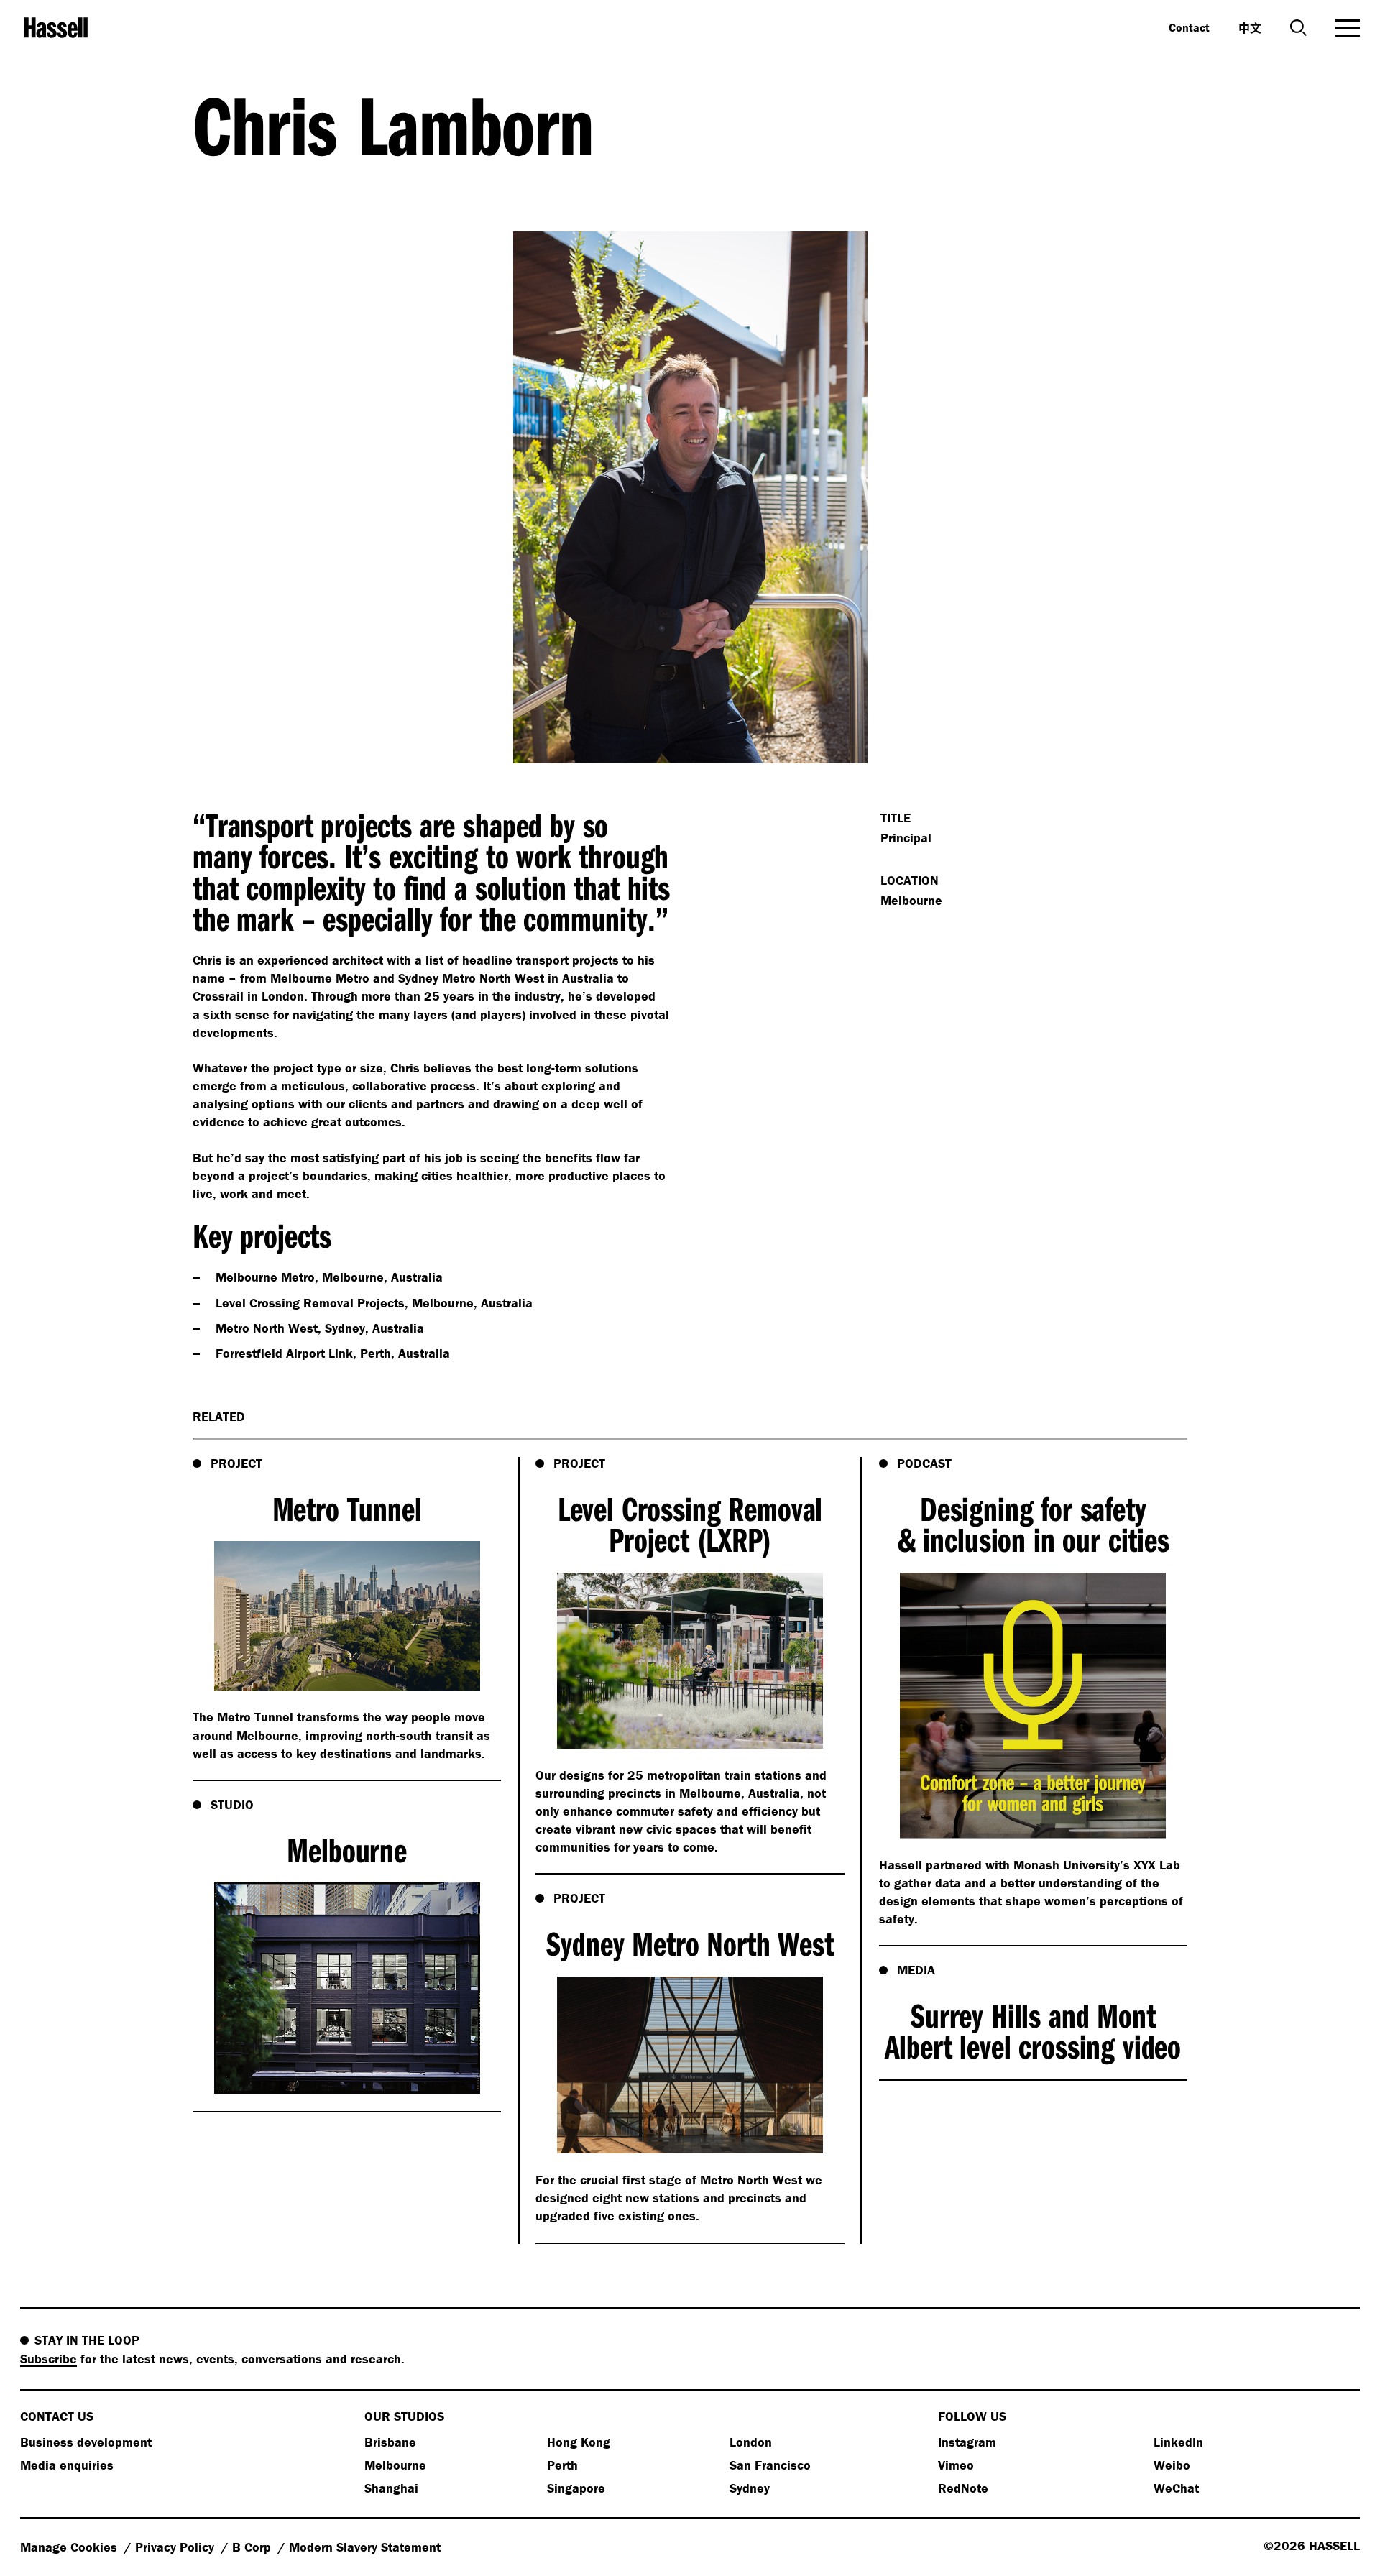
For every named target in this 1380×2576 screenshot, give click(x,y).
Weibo (1172, 2465)
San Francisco (770, 2465)
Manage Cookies (70, 2547)
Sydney (750, 2488)
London (751, 2442)
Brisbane (390, 2442)
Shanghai (391, 2488)
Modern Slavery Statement (365, 2547)
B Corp (253, 2547)
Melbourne (395, 2465)
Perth (562, 2465)
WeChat (1176, 2488)
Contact (1189, 27)
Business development (86, 2442)
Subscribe (49, 2359)
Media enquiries (67, 2465)
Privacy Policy (176, 2547)
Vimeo (956, 2465)
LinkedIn (1178, 2442)
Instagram (967, 2442)
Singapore (576, 2488)
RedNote (963, 2488)
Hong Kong (579, 2442)
